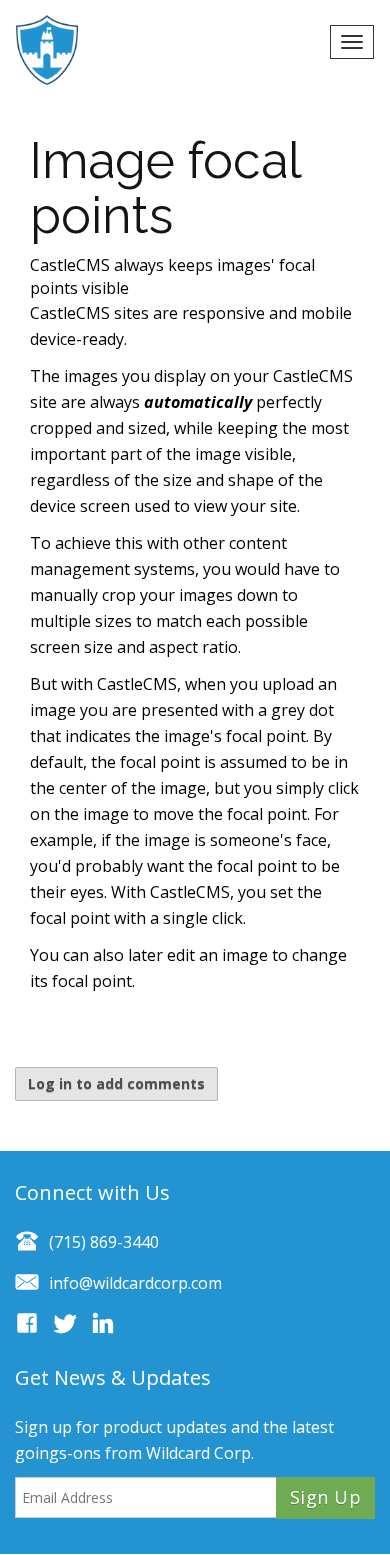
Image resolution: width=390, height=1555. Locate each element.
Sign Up (325, 1497)
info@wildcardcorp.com (135, 1283)
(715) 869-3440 (104, 1242)
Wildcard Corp (198, 1453)
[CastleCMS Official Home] (57, 50)
